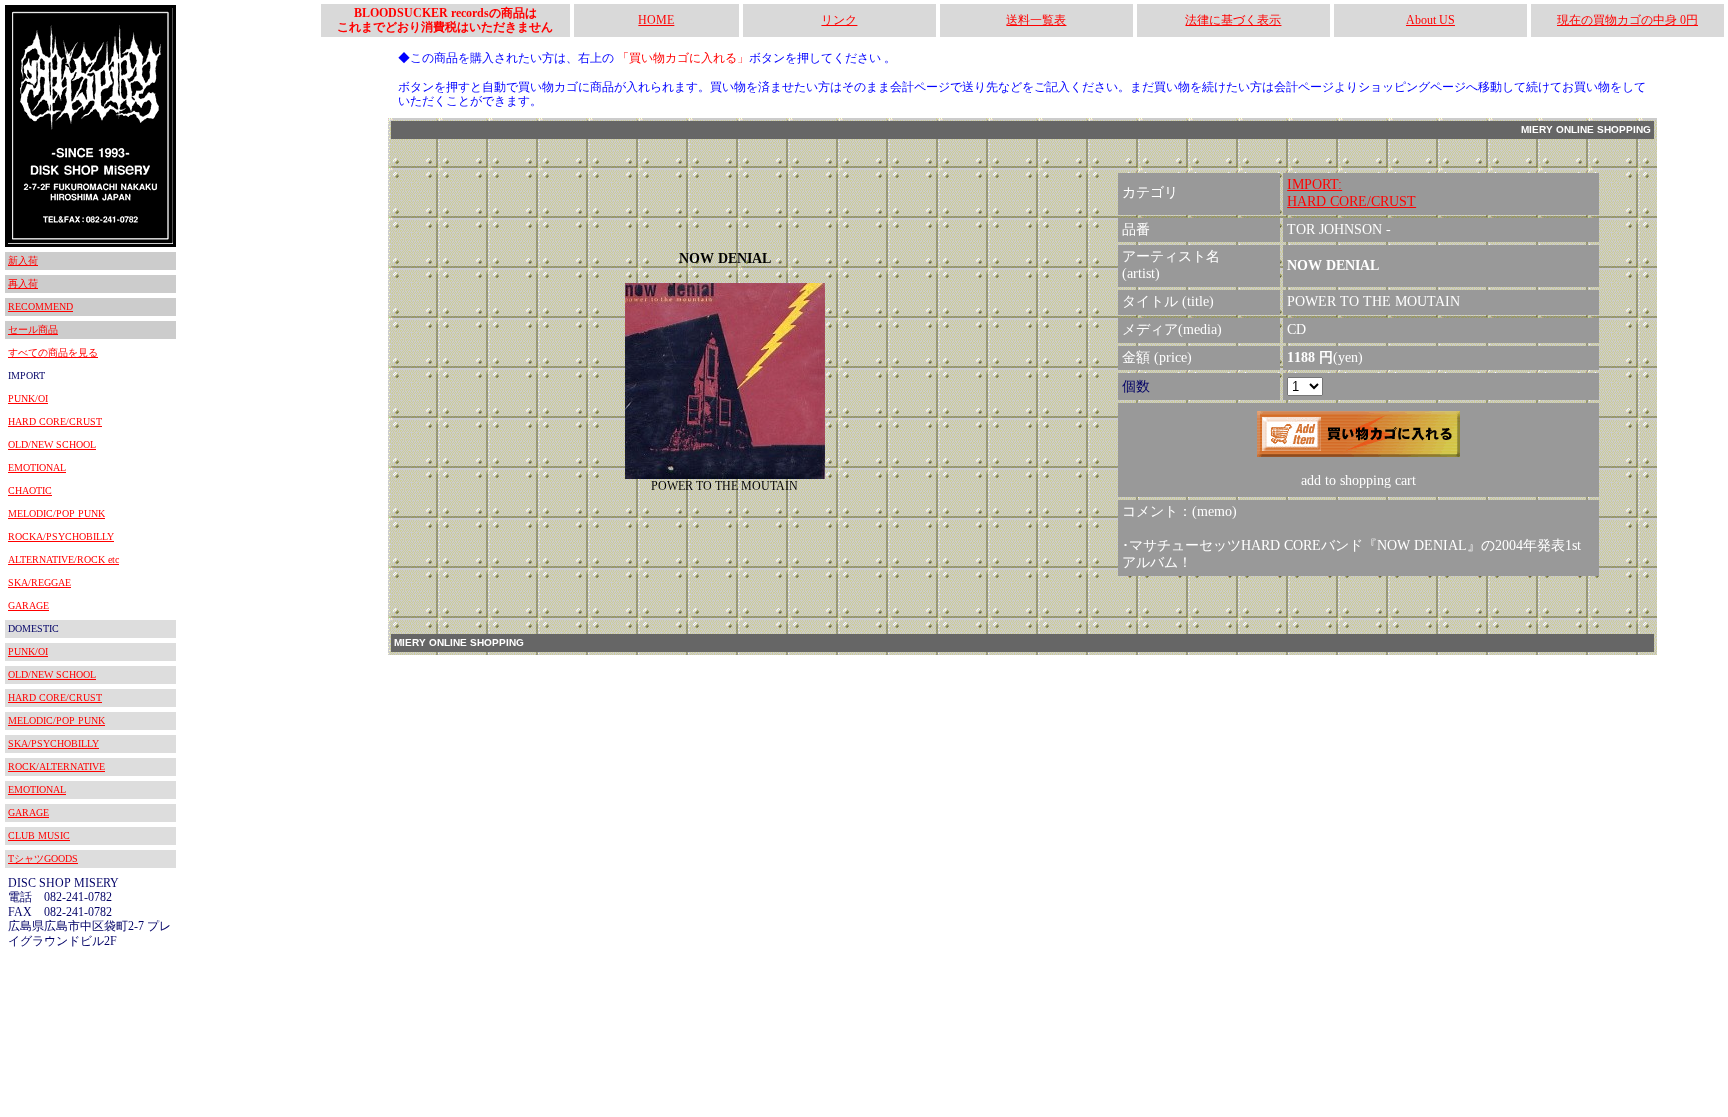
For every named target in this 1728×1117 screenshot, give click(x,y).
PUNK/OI (28, 398)
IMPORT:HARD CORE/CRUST (1351, 193)
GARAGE (28, 605)
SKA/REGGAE (39, 582)
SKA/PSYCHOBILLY (53, 743)
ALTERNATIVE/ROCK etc (63, 559)
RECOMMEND (40, 306)
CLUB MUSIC (39, 835)
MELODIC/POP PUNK (56, 513)
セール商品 (33, 329)
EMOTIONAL (37, 467)
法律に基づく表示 (1233, 20)
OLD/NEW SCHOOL (52, 444)
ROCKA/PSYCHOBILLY (61, 536)
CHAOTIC (30, 490)
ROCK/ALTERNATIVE (56, 766)
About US (1430, 20)
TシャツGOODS (43, 858)
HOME (656, 20)
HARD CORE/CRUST (55, 421)
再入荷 (23, 283)
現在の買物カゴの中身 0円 (1627, 20)
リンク (839, 20)
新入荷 (23, 260)
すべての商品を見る (53, 352)
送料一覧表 (1036, 20)
